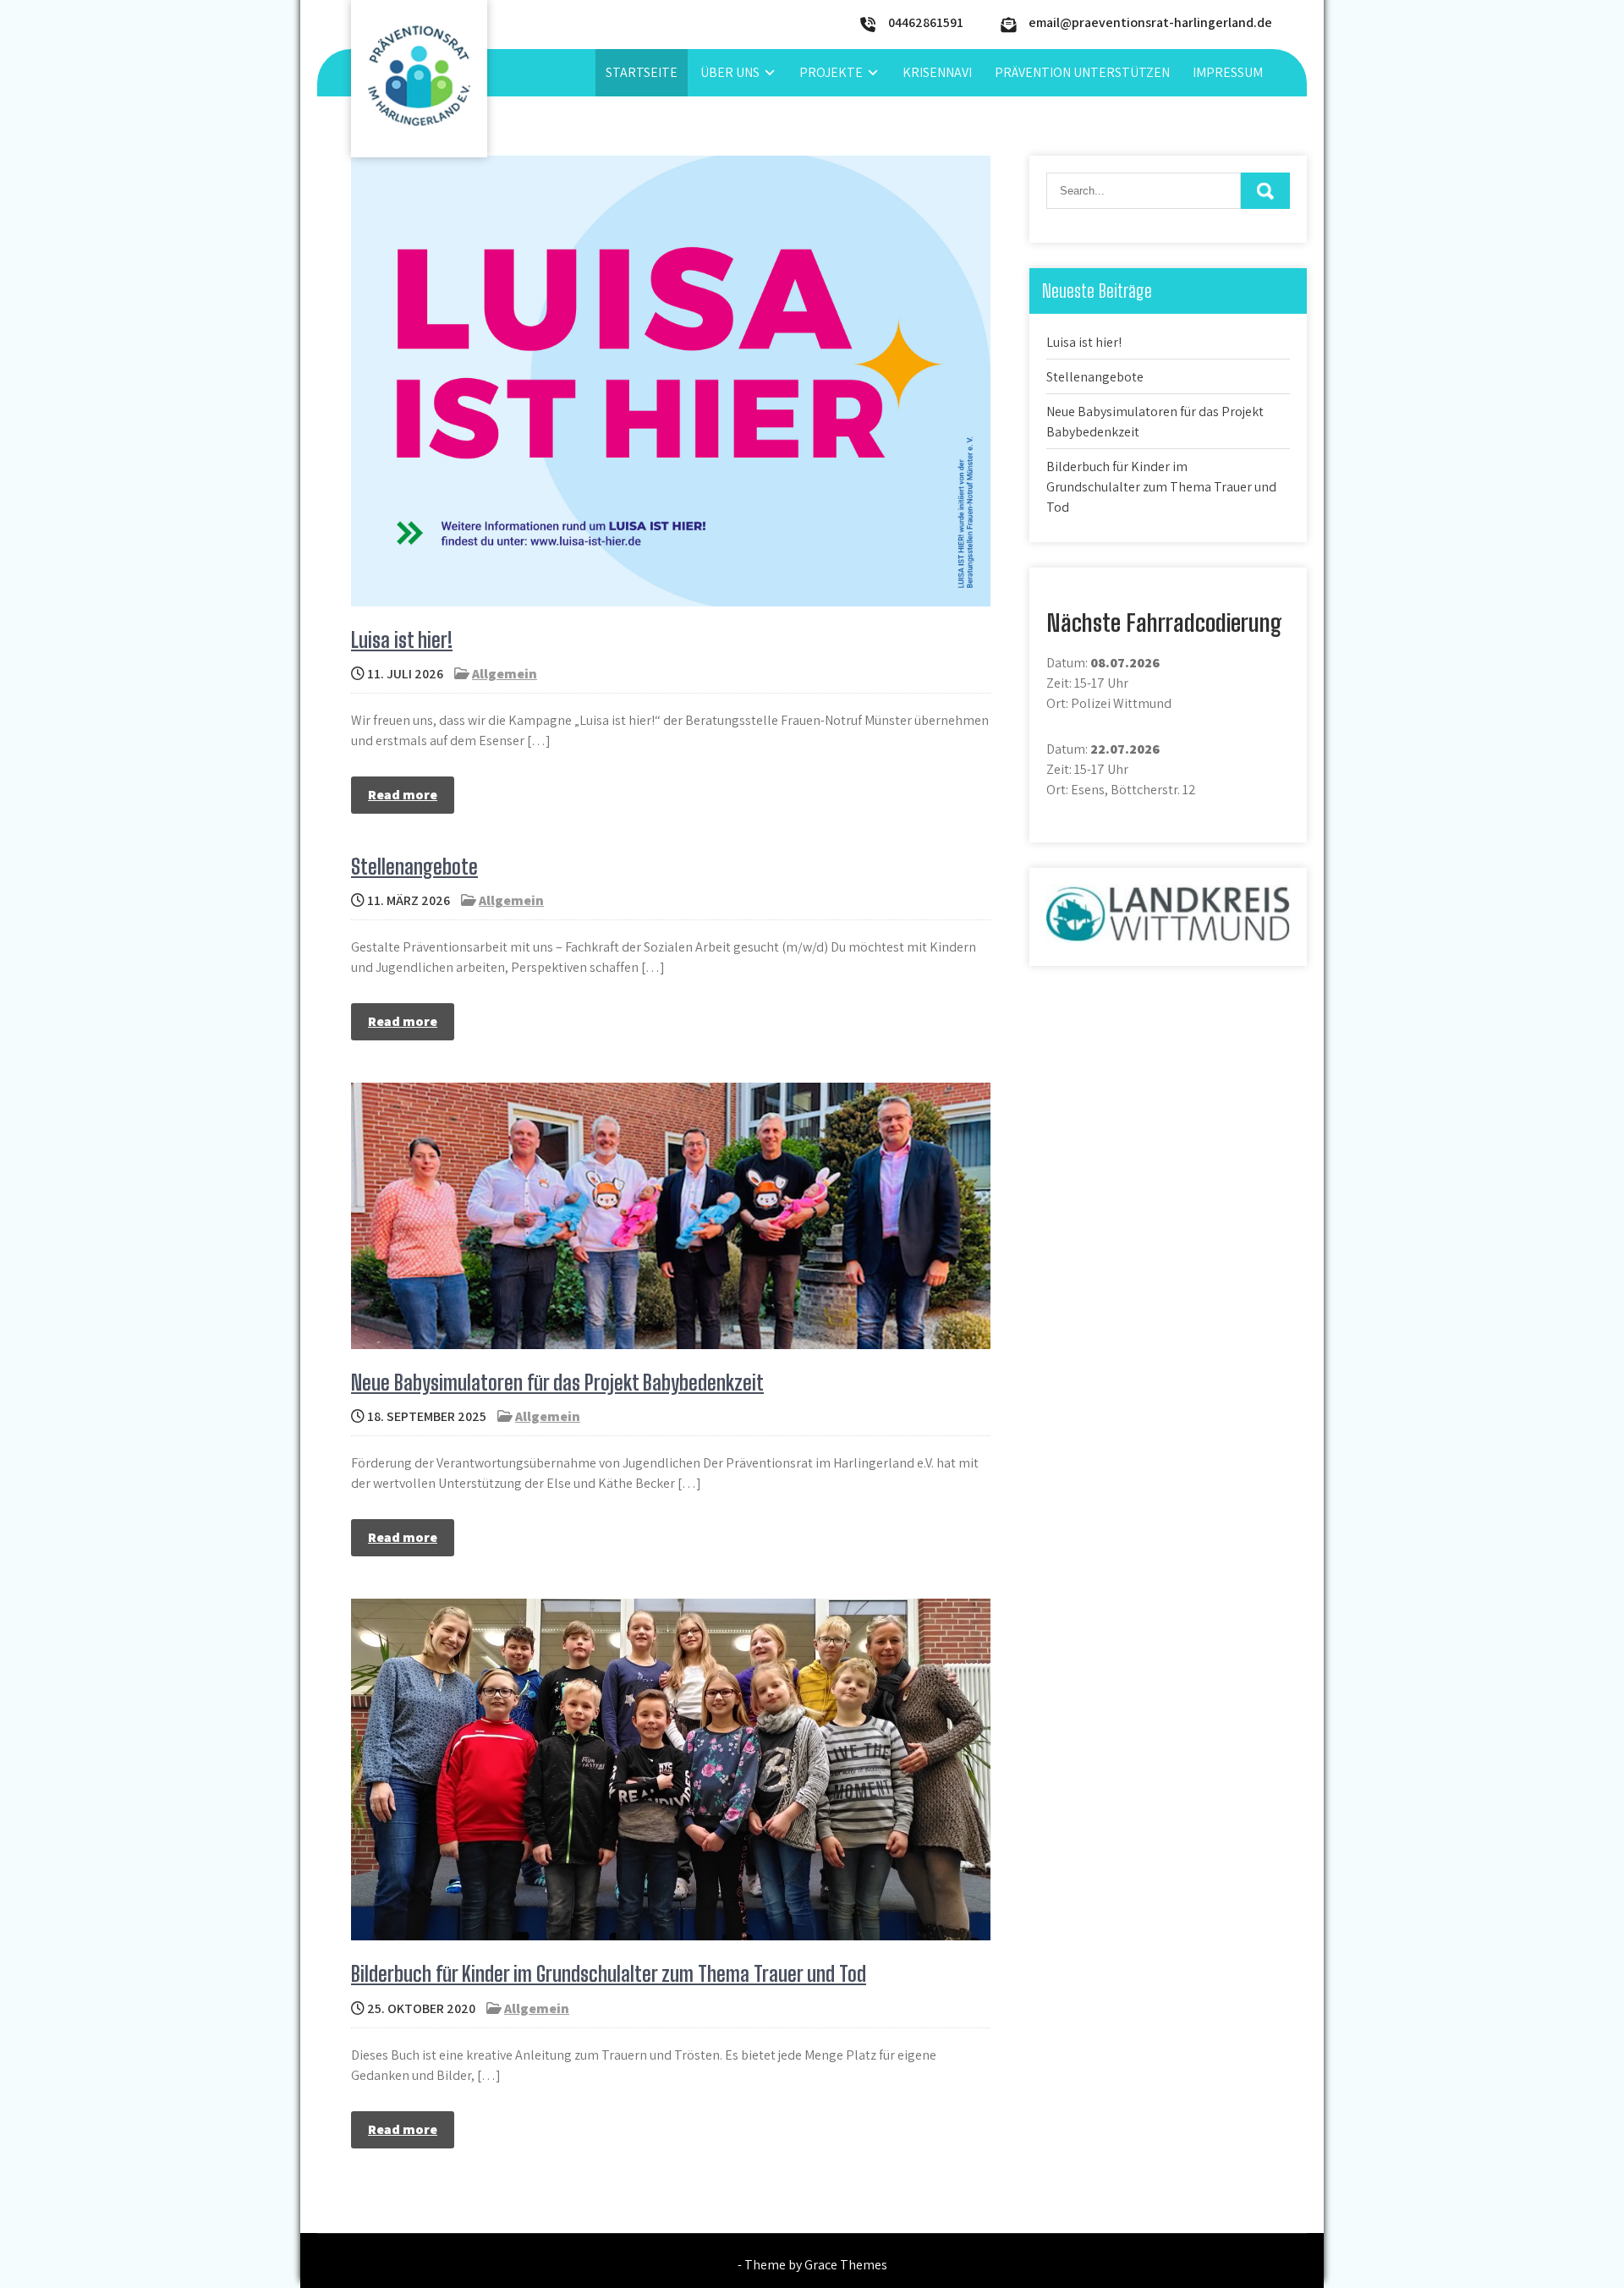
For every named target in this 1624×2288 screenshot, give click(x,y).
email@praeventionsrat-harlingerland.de (1150, 22)
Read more (403, 795)
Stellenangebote (414, 867)
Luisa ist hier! (402, 640)
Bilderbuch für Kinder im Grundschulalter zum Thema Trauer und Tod (609, 1974)
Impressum (1228, 72)
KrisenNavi (937, 72)
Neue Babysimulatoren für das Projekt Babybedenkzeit (557, 1383)
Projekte (831, 72)
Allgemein (505, 674)
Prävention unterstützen (1082, 72)
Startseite (642, 72)
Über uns (730, 72)
